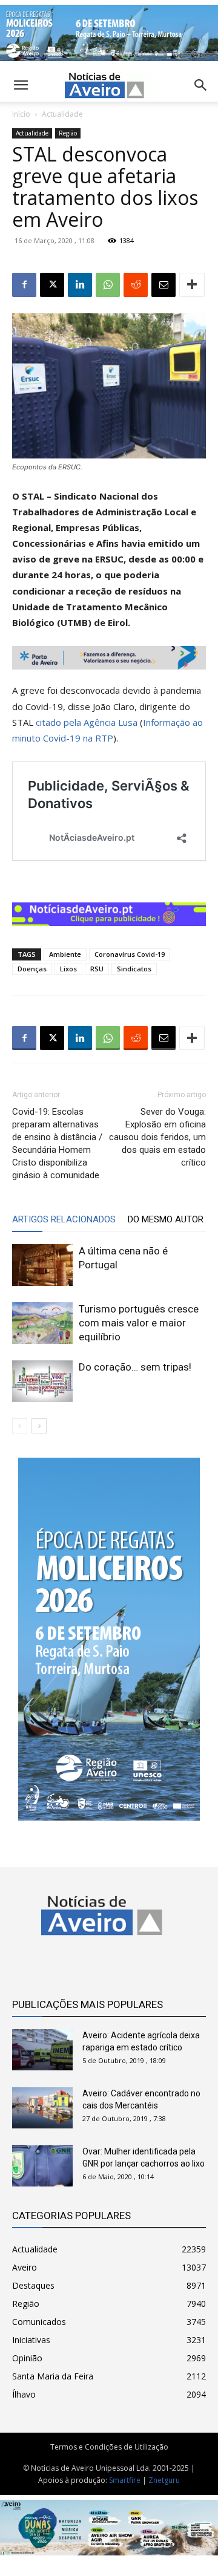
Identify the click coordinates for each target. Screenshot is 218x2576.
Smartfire (125, 2480)
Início (21, 114)
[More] (192, 285)
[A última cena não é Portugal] (42, 1265)
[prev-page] (20, 1426)
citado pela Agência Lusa (87, 722)
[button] (201, 85)
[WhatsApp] (108, 285)
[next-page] (39, 1426)
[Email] (163, 285)
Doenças (32, 969)
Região (68, 133)
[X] (52, 285)
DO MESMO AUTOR (166, 1219)
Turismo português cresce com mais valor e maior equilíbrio (139, 1323)
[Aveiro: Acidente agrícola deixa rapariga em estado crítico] (42, 2050)
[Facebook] (24, 285)
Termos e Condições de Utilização (109, 2447)
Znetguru (164, 2480)
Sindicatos (134, 969)
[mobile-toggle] (21, 85)
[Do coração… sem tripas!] (42, 1381)
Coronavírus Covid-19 (130, 954)
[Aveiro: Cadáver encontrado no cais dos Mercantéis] (42, 2108)
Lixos (68, 969)
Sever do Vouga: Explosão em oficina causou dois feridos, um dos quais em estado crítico (157, 1137)
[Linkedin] (80, 285)
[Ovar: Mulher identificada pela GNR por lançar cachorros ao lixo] (42, 2166)
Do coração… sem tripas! (135, 1367)
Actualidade (62, 114)
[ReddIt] (136, 285)
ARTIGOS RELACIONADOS (64, 1219)
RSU (97, 969)
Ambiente (65, 954)
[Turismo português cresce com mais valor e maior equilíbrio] (42, 1323)
